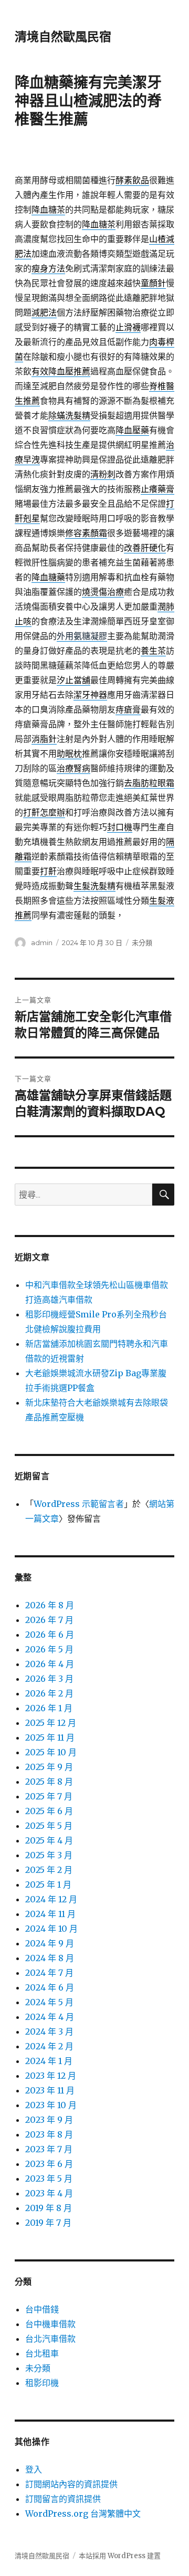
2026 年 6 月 (50, 1635)
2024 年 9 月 (50, 1943)
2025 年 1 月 (48, 1884)
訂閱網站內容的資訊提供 (71, 2484)
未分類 (142, 943)
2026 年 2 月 (49, 1693)
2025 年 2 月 (49, 1870)
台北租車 (42, 2353)
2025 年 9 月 (49, 1767)
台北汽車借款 (50, 2339)
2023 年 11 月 (50, 2090)
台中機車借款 (50, 2324)
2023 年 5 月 (49, 2179)
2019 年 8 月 (49, 2208)
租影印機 (42, 2383)
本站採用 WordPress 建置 (120, 2556)
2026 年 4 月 (50, 1664)
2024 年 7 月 (49, 1973)
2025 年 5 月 (49, 1826)
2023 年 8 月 (49, 2134)
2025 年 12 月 (51, 1723)
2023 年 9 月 (49, 2120)
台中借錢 (42, 2309)
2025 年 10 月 (51, 1752)
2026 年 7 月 (49, 1620)
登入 (34, 2469)
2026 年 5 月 (49, 1649)
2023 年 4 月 (49, 2193)
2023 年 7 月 (49, 2149)
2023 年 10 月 (51, 2105)
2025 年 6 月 (49, 1811)
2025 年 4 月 (49, 1840)
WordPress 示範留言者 (79, 1504)
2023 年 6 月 (49, 2164)
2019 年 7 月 (48, 2223)
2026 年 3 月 (49, 1679)
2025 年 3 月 (49, 1855)
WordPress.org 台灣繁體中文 (83, 2514)
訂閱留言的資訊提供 (63, 2499)
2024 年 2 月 (49, 2046)
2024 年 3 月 (49, 2032)
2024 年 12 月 (51, 1899)
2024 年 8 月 (50, 1958)
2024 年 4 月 (50, 2017)
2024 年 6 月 (50, 1987)
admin (42, 943)
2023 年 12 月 (51, 2076)
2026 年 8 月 (50, 1605)
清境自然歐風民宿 (63, 37)
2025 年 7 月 (49, 1796)
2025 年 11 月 (50, 1737)
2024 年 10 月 (51, 1929)
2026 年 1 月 (49, 1708)
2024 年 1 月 (49, 2061)
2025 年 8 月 (49, 1782)
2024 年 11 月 (50, 1914)
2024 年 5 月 (49, 2002)
